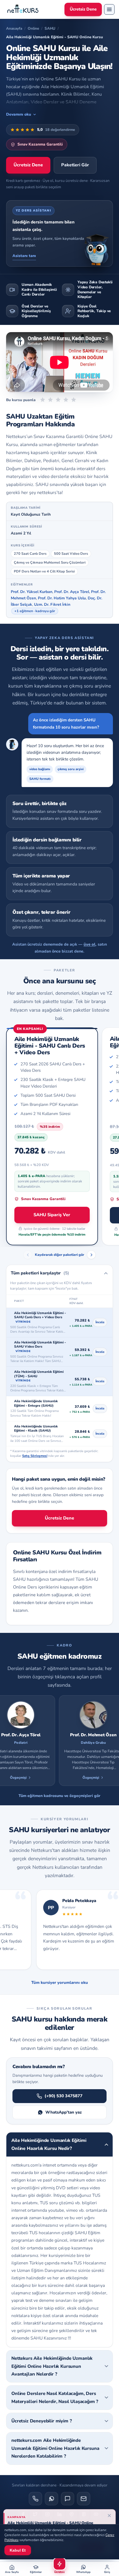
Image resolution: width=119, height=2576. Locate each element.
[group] (59, 1741)
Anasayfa (14, 28)
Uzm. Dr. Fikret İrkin (52, 604)
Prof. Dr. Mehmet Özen (75, 1735)
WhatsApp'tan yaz (64, 2112)
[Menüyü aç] (109, 9)
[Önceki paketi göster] (28, 1255)
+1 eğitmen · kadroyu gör (35, 611)
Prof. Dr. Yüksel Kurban (32, 592)
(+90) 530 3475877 (64, 2096)
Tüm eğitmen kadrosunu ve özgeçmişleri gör (59, 1796)
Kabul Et (18, 2550)
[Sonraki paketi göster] (91, 1255)
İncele (100, 1322)
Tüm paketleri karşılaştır (40, 1273)
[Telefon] (35, 2499)
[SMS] (68, 2499)
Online (33, 28)
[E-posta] (84, 2499)
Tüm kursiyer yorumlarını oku (60, 1982)
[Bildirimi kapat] (109, 2516)
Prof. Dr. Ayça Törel (72, 592)
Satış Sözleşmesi (35, 1456)
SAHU (50, 28)
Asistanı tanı (24, 256)
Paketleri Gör (75, 165)
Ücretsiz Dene (83, 9)
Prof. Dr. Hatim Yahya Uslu (62, 598)
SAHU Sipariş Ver (52, 1215)
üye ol (90, 944)
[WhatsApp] (51, 2499)
